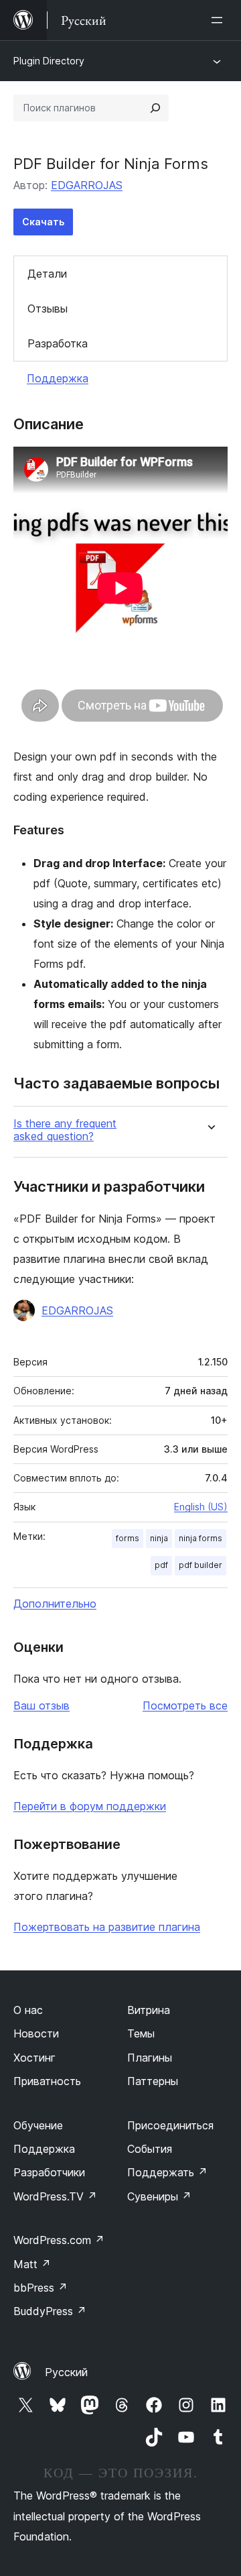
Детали (47, 274)
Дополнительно (55, 1604)
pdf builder (200, 1565)
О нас (28, 2010)
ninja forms (200, 1538)
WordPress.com (59, 2240)
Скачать (43, 222)
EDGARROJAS (87, 185)
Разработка (58, 343)
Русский (66, 2372)
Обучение (38, 2125)
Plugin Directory (49, 61)
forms (128, 1538)
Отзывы (48, 309)
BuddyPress (50, 2311)
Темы (141, 2033)
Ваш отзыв (42, 1705)
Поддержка (58, 378)
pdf (161, 1565)
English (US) (201, 1507)
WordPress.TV (55, 2196)
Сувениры (159, 2196)
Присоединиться (170, 2125)
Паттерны (153, 2081)
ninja (159, 1538)
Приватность (47, 2081)
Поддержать (167, 2172)
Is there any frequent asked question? (65, 1130)
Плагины (150, 2058)
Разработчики (49, 2172)
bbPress (41, 2288)
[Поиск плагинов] (155, 108)
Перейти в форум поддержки (90, 1806)
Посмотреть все (185, 1705)
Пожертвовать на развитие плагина (107, 1927)
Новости (36, 2033)
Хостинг (34, 2058)
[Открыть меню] (220, 20)
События (150, 2149)
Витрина (149, 2010)
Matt (32, 2264)
